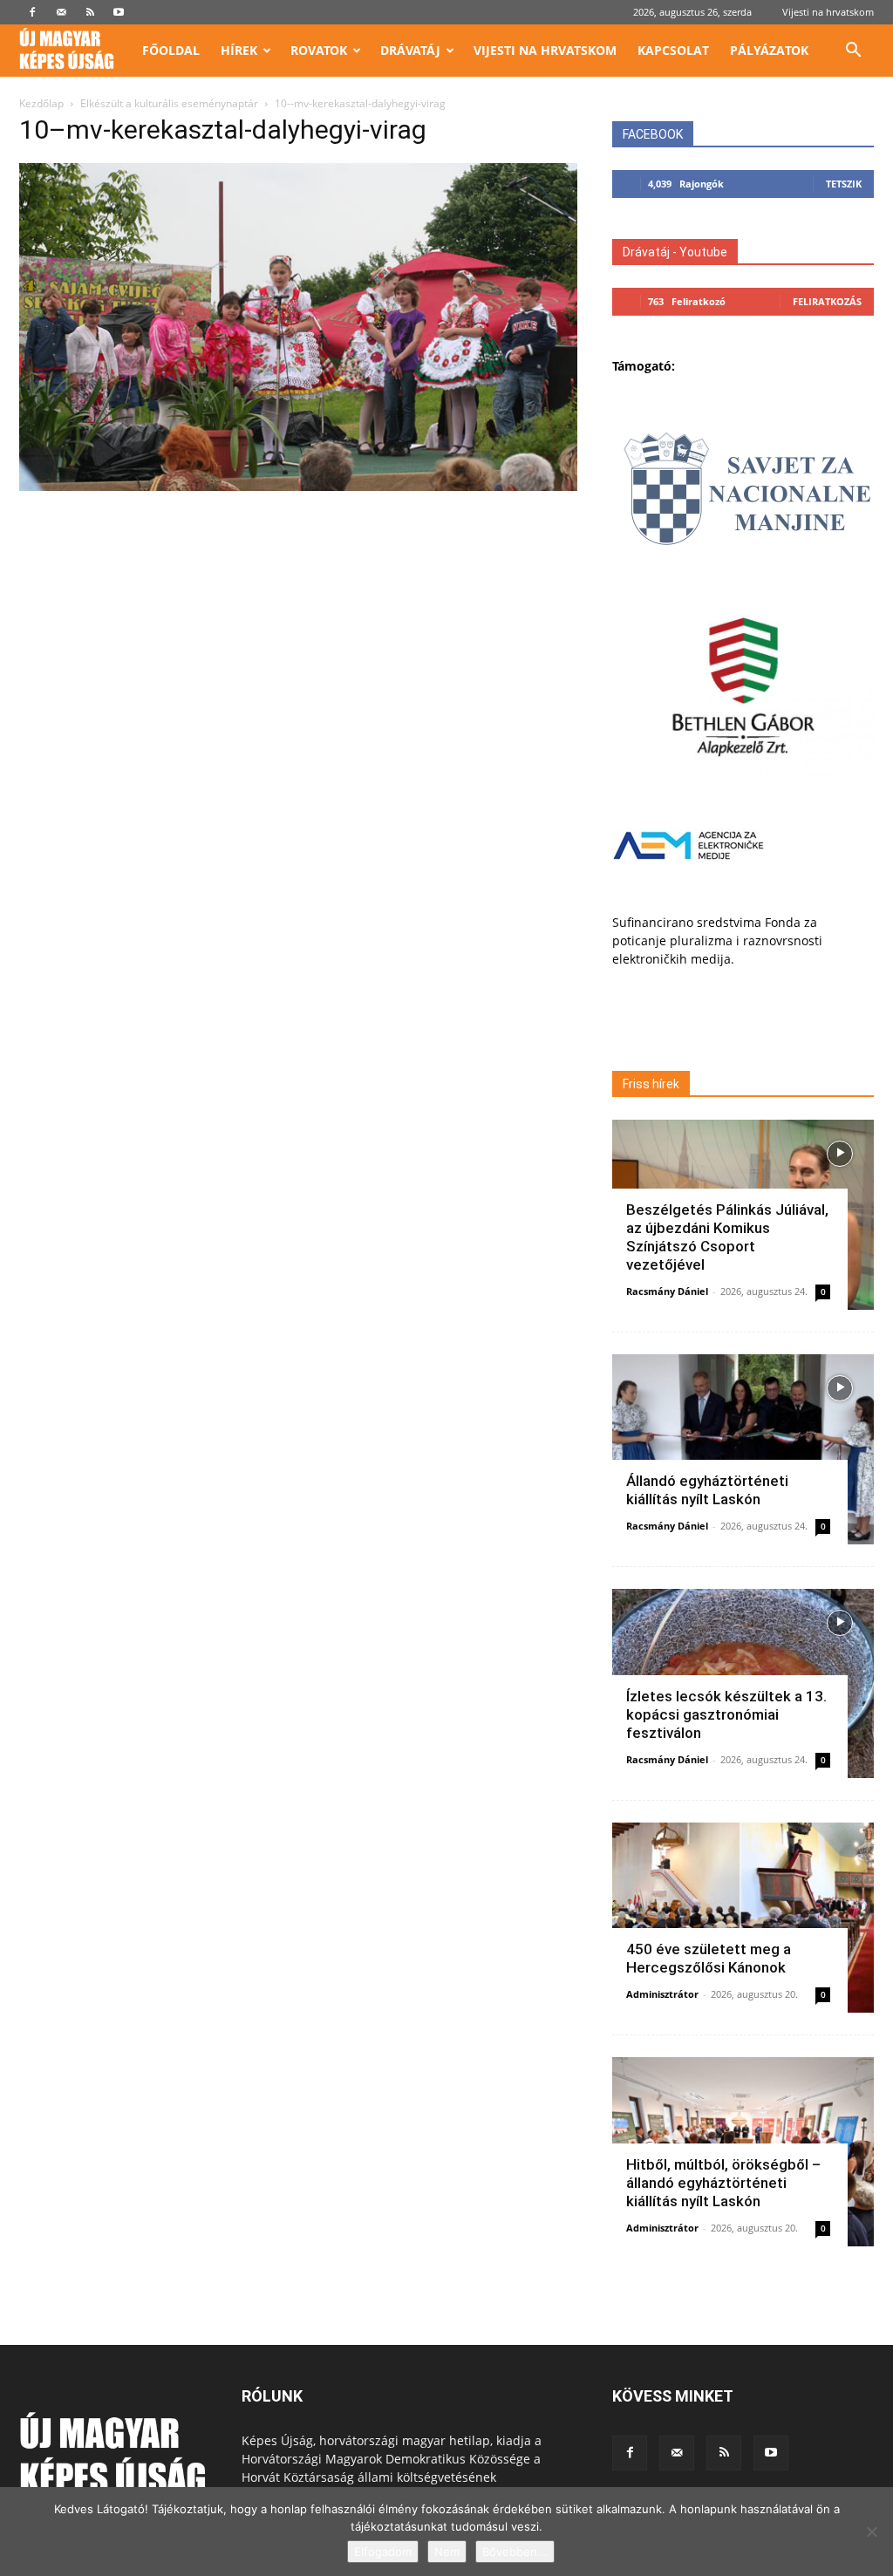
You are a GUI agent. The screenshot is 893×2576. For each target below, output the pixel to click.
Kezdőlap (41, 103)
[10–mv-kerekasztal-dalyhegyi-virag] (298, 486)
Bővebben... (515, 2552)
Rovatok (319, 50)
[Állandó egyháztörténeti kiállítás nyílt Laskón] (743, 1449)
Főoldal (171, 50)
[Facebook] (32, 12)
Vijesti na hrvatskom (828, 12)
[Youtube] (119, 12)
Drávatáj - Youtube (675, 252)
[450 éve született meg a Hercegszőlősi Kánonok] (743, 1918)
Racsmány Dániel (667, 1291)
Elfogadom (383, 2552)
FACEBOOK (653, 134)
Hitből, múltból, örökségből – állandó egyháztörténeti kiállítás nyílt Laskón (723, 2183)
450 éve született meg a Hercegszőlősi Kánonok (709, 1958)
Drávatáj (410, 50)
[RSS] (90, 12)
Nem (447, 2552)
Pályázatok (769, 50)
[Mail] (61, 12)
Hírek (239, 50)
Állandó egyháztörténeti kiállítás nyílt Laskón (707, 1490)
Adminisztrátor (662, 1994)
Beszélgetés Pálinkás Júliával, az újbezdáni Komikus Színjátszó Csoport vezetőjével (727, 1237)
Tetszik (844, 184)
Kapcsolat (673, 50)
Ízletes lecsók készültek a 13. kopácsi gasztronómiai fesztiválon (726, 1714)
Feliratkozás (827, 301)
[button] (853, 52)
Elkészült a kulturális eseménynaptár (169, 103)
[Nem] (871, 2532)
